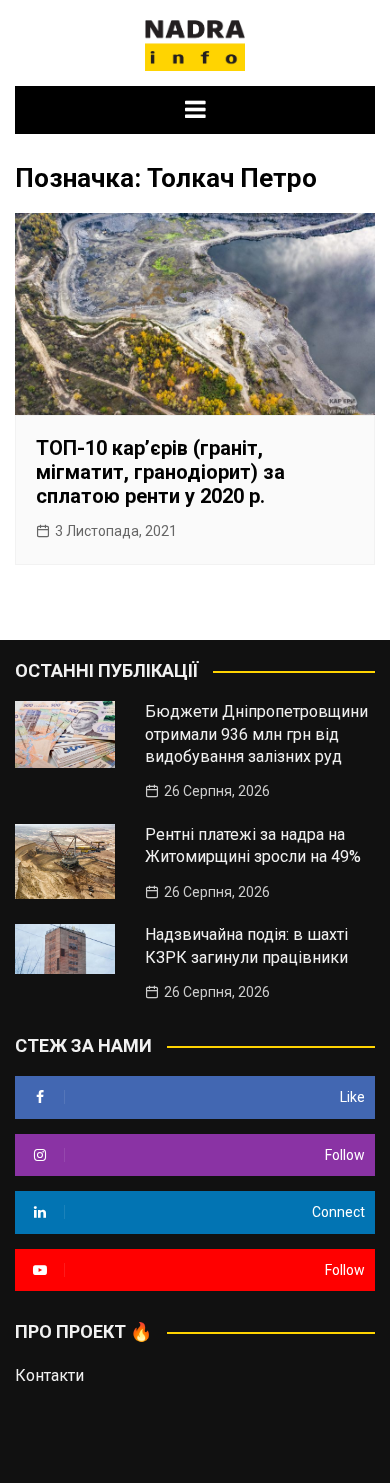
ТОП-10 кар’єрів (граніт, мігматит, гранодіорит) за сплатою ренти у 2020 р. (160, 472)
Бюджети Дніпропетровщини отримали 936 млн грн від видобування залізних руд (256, 734)
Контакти (49, 1375)
